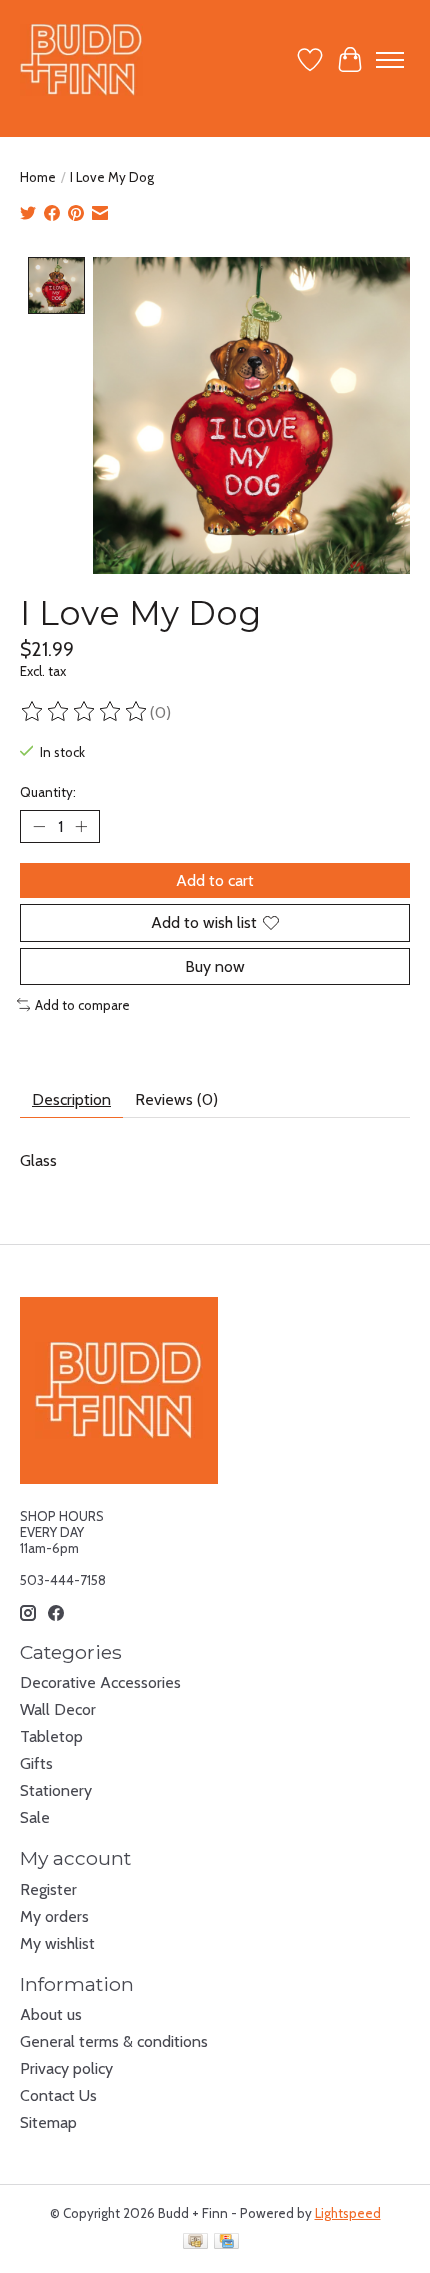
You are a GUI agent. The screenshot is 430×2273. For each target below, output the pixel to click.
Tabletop (51, 1736)
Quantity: (48, 792)
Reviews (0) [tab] (176, 1099)
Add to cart (215, 880)
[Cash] (195, 2242)
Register (48, 1889)
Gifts (36, 1763)
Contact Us (58, 2095)
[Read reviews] (85, 712)
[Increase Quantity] (81, 827)
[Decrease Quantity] (39, 827)
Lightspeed (348, 2213)
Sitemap (48, 2122)
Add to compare (82, 1005)
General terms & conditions (114, 2041)
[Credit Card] (226, 2242)
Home (38, 177)
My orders (54, 1916)
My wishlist (57, 1943)
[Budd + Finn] (81, 59)
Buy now (215, 966)
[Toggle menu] (390, 60)
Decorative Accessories (100, 1682)
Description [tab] (71, 1099)
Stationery (56, 1790)
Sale (35, 1817)
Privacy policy (66, 2068)
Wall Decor (58, 1709)
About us (51, 2014)
